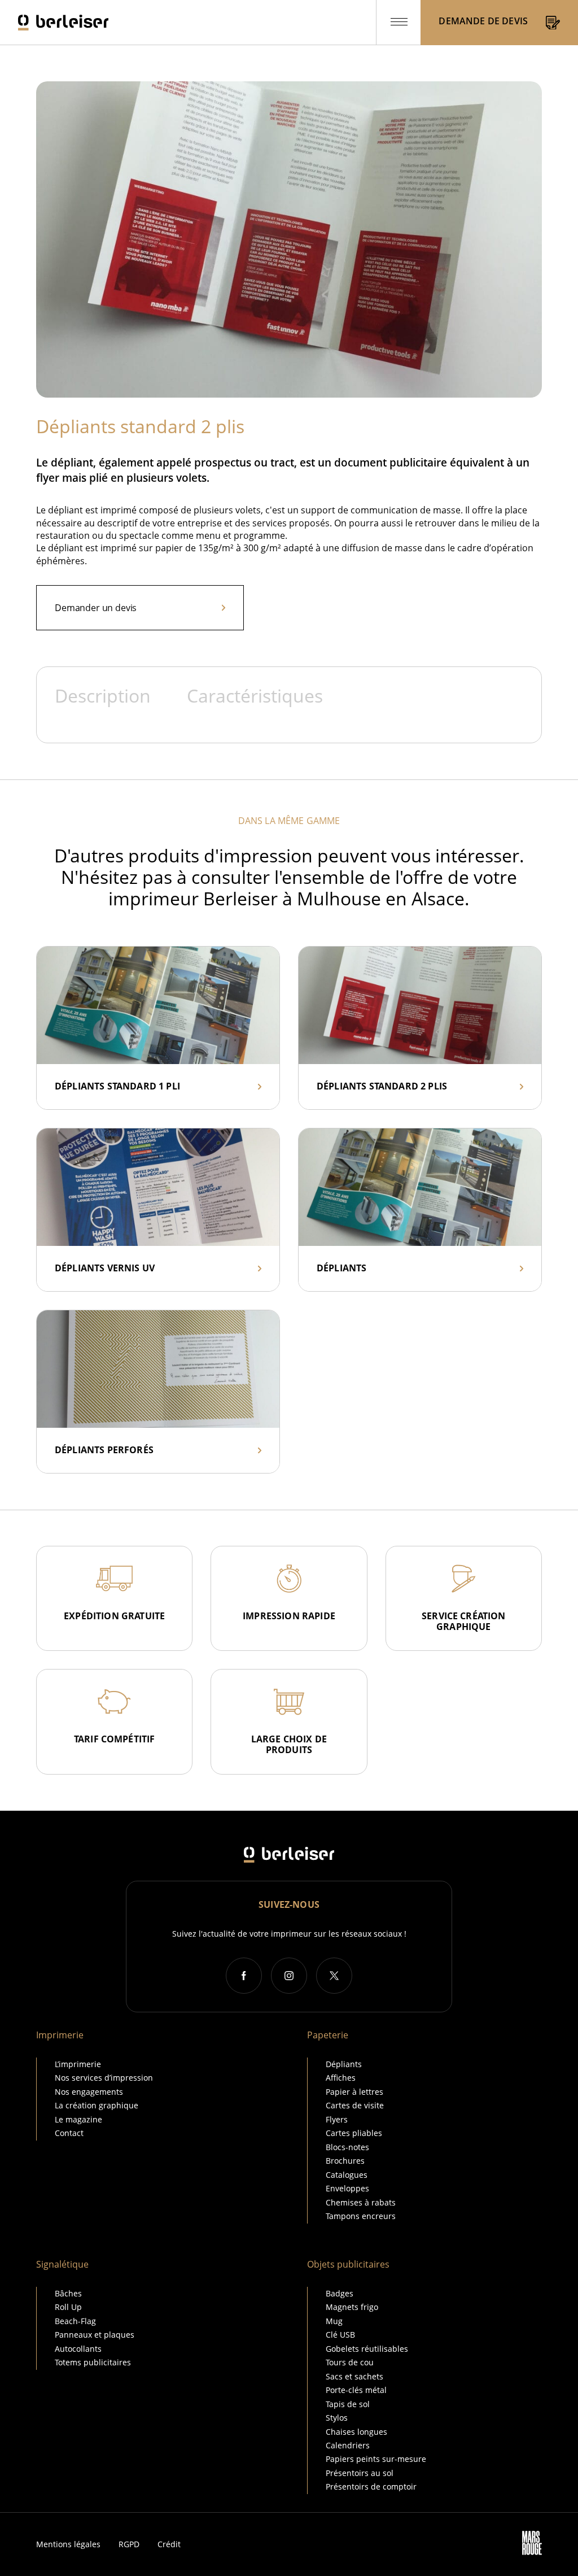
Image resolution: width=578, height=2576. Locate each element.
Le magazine (78, 2119)
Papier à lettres (354, 2092)
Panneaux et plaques (95, 2335)
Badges (340, 2293)
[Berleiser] (63, 23)
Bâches (68, 2293)
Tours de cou (350, 2362)
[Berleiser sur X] (334, 1976)
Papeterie (328, 2035)
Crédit (169, 2544)
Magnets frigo (352, 2307)
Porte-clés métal (356, 2390)
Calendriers (348, 2445)
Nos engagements (89, 2092)
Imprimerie (60, 2035)
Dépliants (344, 2064)
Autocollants (78, 2349)
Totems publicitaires (93, 2362)
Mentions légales (68, 2544)
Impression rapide (289, 1616)
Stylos (337, 2418)
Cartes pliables (354, 2133)
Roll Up (68, 2307)
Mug (334, 2321)
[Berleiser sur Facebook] (244, 1976)
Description (103, 696)
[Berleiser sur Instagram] (289, 1976)
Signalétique (62, 2264)
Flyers (337, 2119)
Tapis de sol (348, 2404)
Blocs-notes (347, 2147)
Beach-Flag (75, 2321)
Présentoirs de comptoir (371, 2486)
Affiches (341, 2078)
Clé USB (340, 2335)
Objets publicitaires (348, 2264)
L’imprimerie (78, 2064)
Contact (69, 2133)
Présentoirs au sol (360, 2473)
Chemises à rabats (361, 2202)
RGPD (129, 2544)
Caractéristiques (255, 696)
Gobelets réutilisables (367, 2349)
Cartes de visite (355, 2105)
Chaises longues (356, 2432)
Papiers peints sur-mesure (376, 2459)
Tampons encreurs (361, 2216)
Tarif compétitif (115, 1739)
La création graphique (97, 2105)
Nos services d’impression (104, 2078)
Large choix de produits (289, 1744)
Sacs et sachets (354, 2376)
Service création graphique (464, 1621)
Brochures (345, 2161)
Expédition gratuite (114, 1616)
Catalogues (347, 2175)
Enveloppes (347, 2188)
